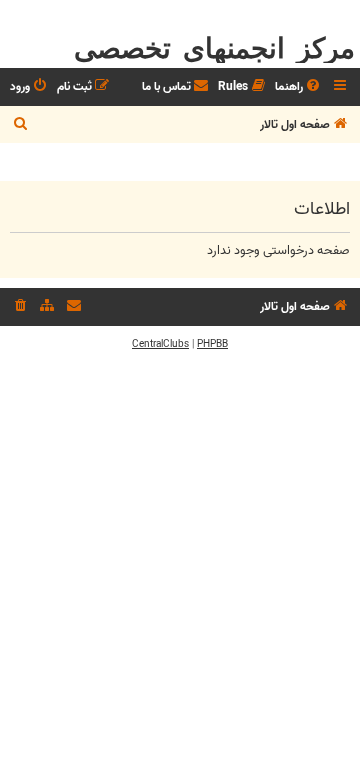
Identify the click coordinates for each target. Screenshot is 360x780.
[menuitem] (299, 87)
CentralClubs (160, 344)
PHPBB (212, 344)
